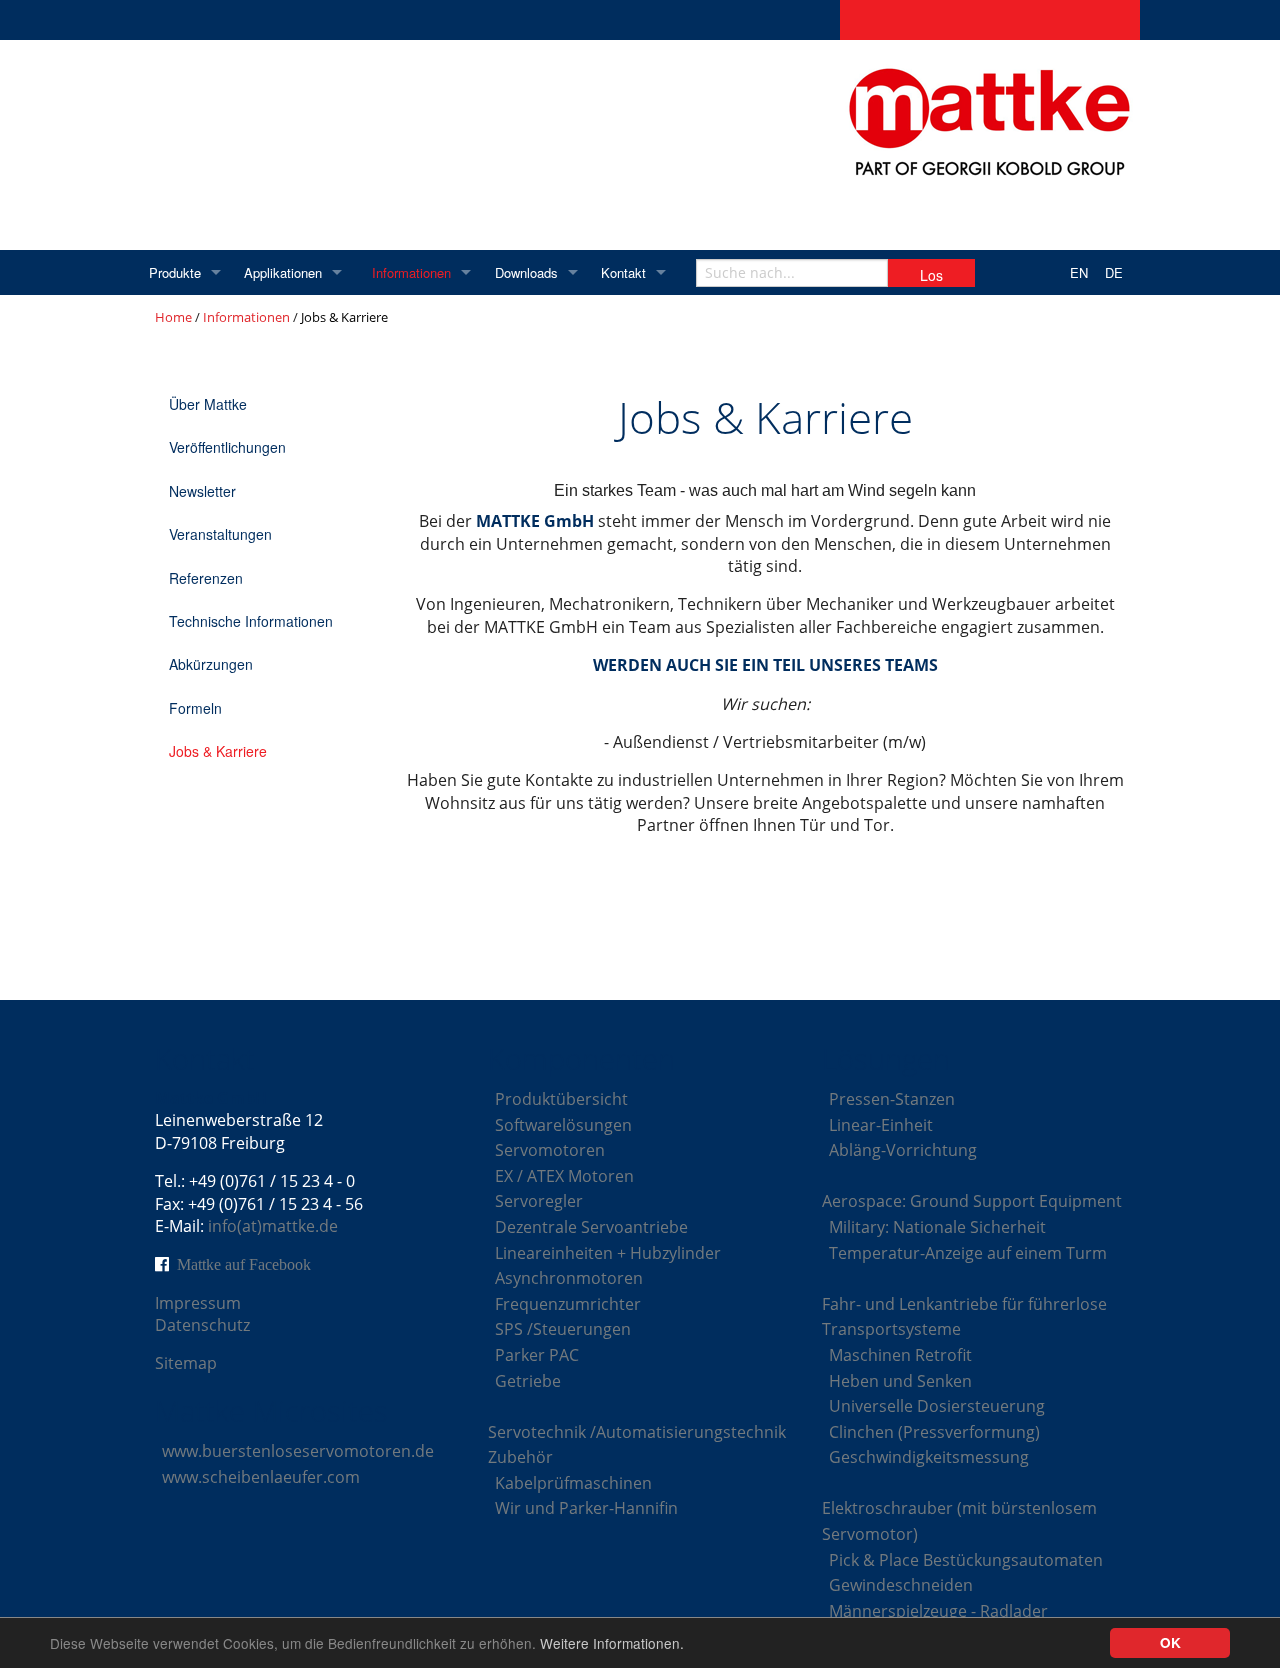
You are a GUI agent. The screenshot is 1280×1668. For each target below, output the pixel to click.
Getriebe (528, 1381)
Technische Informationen (251, 621)
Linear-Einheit (881, 1125)
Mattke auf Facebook (244, 1264)
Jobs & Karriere (218, 751)
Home (173, 317)
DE (1114, 272)
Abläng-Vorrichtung (903, 1150)
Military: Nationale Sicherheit (937, 1227)
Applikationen (283, 272)
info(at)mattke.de (273, 1226)
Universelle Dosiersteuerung (937, 1406)
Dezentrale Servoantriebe (591, 1227)
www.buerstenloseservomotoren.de (298, 1451)
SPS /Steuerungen (563, 1329)
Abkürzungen (211, 664)
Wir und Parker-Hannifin (586, 1508)
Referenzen (206, 578)
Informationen (411, 272)
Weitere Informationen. (612, 1643)
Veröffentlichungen (227, 447)
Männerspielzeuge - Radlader (938, 1611)
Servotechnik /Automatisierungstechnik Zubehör (637, 1445)
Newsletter (202, 491)
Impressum (198, 1303)
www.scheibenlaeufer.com (261, 1477)
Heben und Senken (900, 1381)
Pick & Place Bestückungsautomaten (966, 1560)
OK (1170, 1642)
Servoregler (539, 1201)
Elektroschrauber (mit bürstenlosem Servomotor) (959, 1521)
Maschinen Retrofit (900, 1355)
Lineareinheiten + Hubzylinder (608, 1253)
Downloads (526, 272)
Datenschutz (202, 1325)
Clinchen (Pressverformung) (934, 1432)
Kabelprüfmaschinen (573, 1483)
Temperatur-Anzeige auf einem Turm (968, 1253)
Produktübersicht (561, 1099)
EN (1079, 272)
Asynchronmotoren (569, 1278)
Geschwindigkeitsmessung (929, 1457)
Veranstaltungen (220, 534)
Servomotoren (550, 1150)
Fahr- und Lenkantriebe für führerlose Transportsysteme (964, 1317)
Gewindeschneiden (901, 1585)
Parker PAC (537, 1355)
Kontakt (623, 272)
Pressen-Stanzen (892, 1099)
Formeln (195, 708)
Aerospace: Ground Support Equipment (972, 1201)
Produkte (175, 272)
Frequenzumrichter (568, 1304)
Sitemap (186, 1363)
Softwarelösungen (563, 1125)
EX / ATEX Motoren (564, 1176)
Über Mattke (208, 404)
